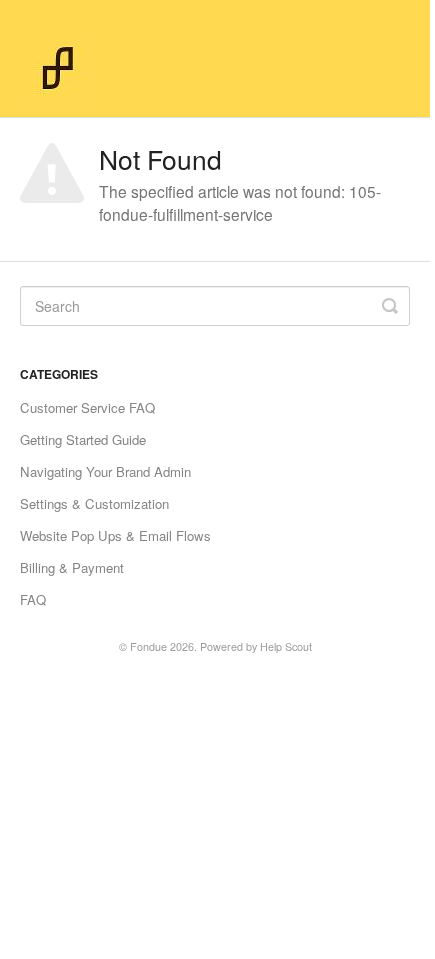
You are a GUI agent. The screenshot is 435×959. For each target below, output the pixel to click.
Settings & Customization (94, 503)
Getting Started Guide (83, 439)
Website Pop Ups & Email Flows (115, 535)
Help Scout (286, 646)
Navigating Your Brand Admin (105, 471)
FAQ (33, 599)
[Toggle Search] (390, 306)
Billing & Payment (72, 567)
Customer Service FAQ (87, 407)
